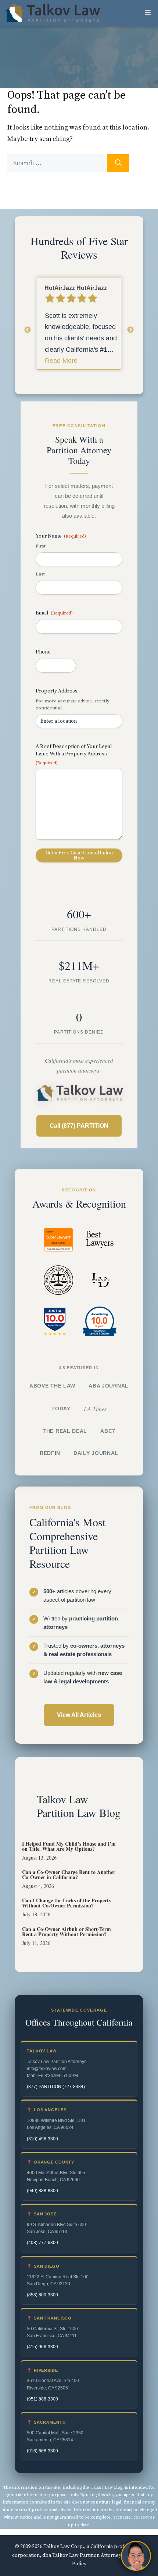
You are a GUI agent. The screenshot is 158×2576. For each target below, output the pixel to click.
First (41, 546)
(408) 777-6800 (42, 2243)
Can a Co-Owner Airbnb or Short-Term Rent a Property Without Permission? (67, 1932)
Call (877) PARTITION (79, 1126)
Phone (43, 652)
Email (54, 613)
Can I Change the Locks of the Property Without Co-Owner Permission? (67, 1903)
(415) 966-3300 (42, 2347)
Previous (28, 330)
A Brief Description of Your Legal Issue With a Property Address (74, 754)
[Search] (118, 163)
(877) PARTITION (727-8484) (56, 2087)
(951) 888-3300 (42, 2399)
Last (40, 574)
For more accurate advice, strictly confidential (73, 704)
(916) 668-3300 (42, 2451)
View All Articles (79, 1715)
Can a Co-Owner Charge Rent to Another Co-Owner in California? (69, 1875)
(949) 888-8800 (42, 2191)
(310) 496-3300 (42, 2139)
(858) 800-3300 (42, 2295)
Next (130, 330)
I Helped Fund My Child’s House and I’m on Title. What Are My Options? (69, 1846)
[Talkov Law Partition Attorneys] (52, 13)
